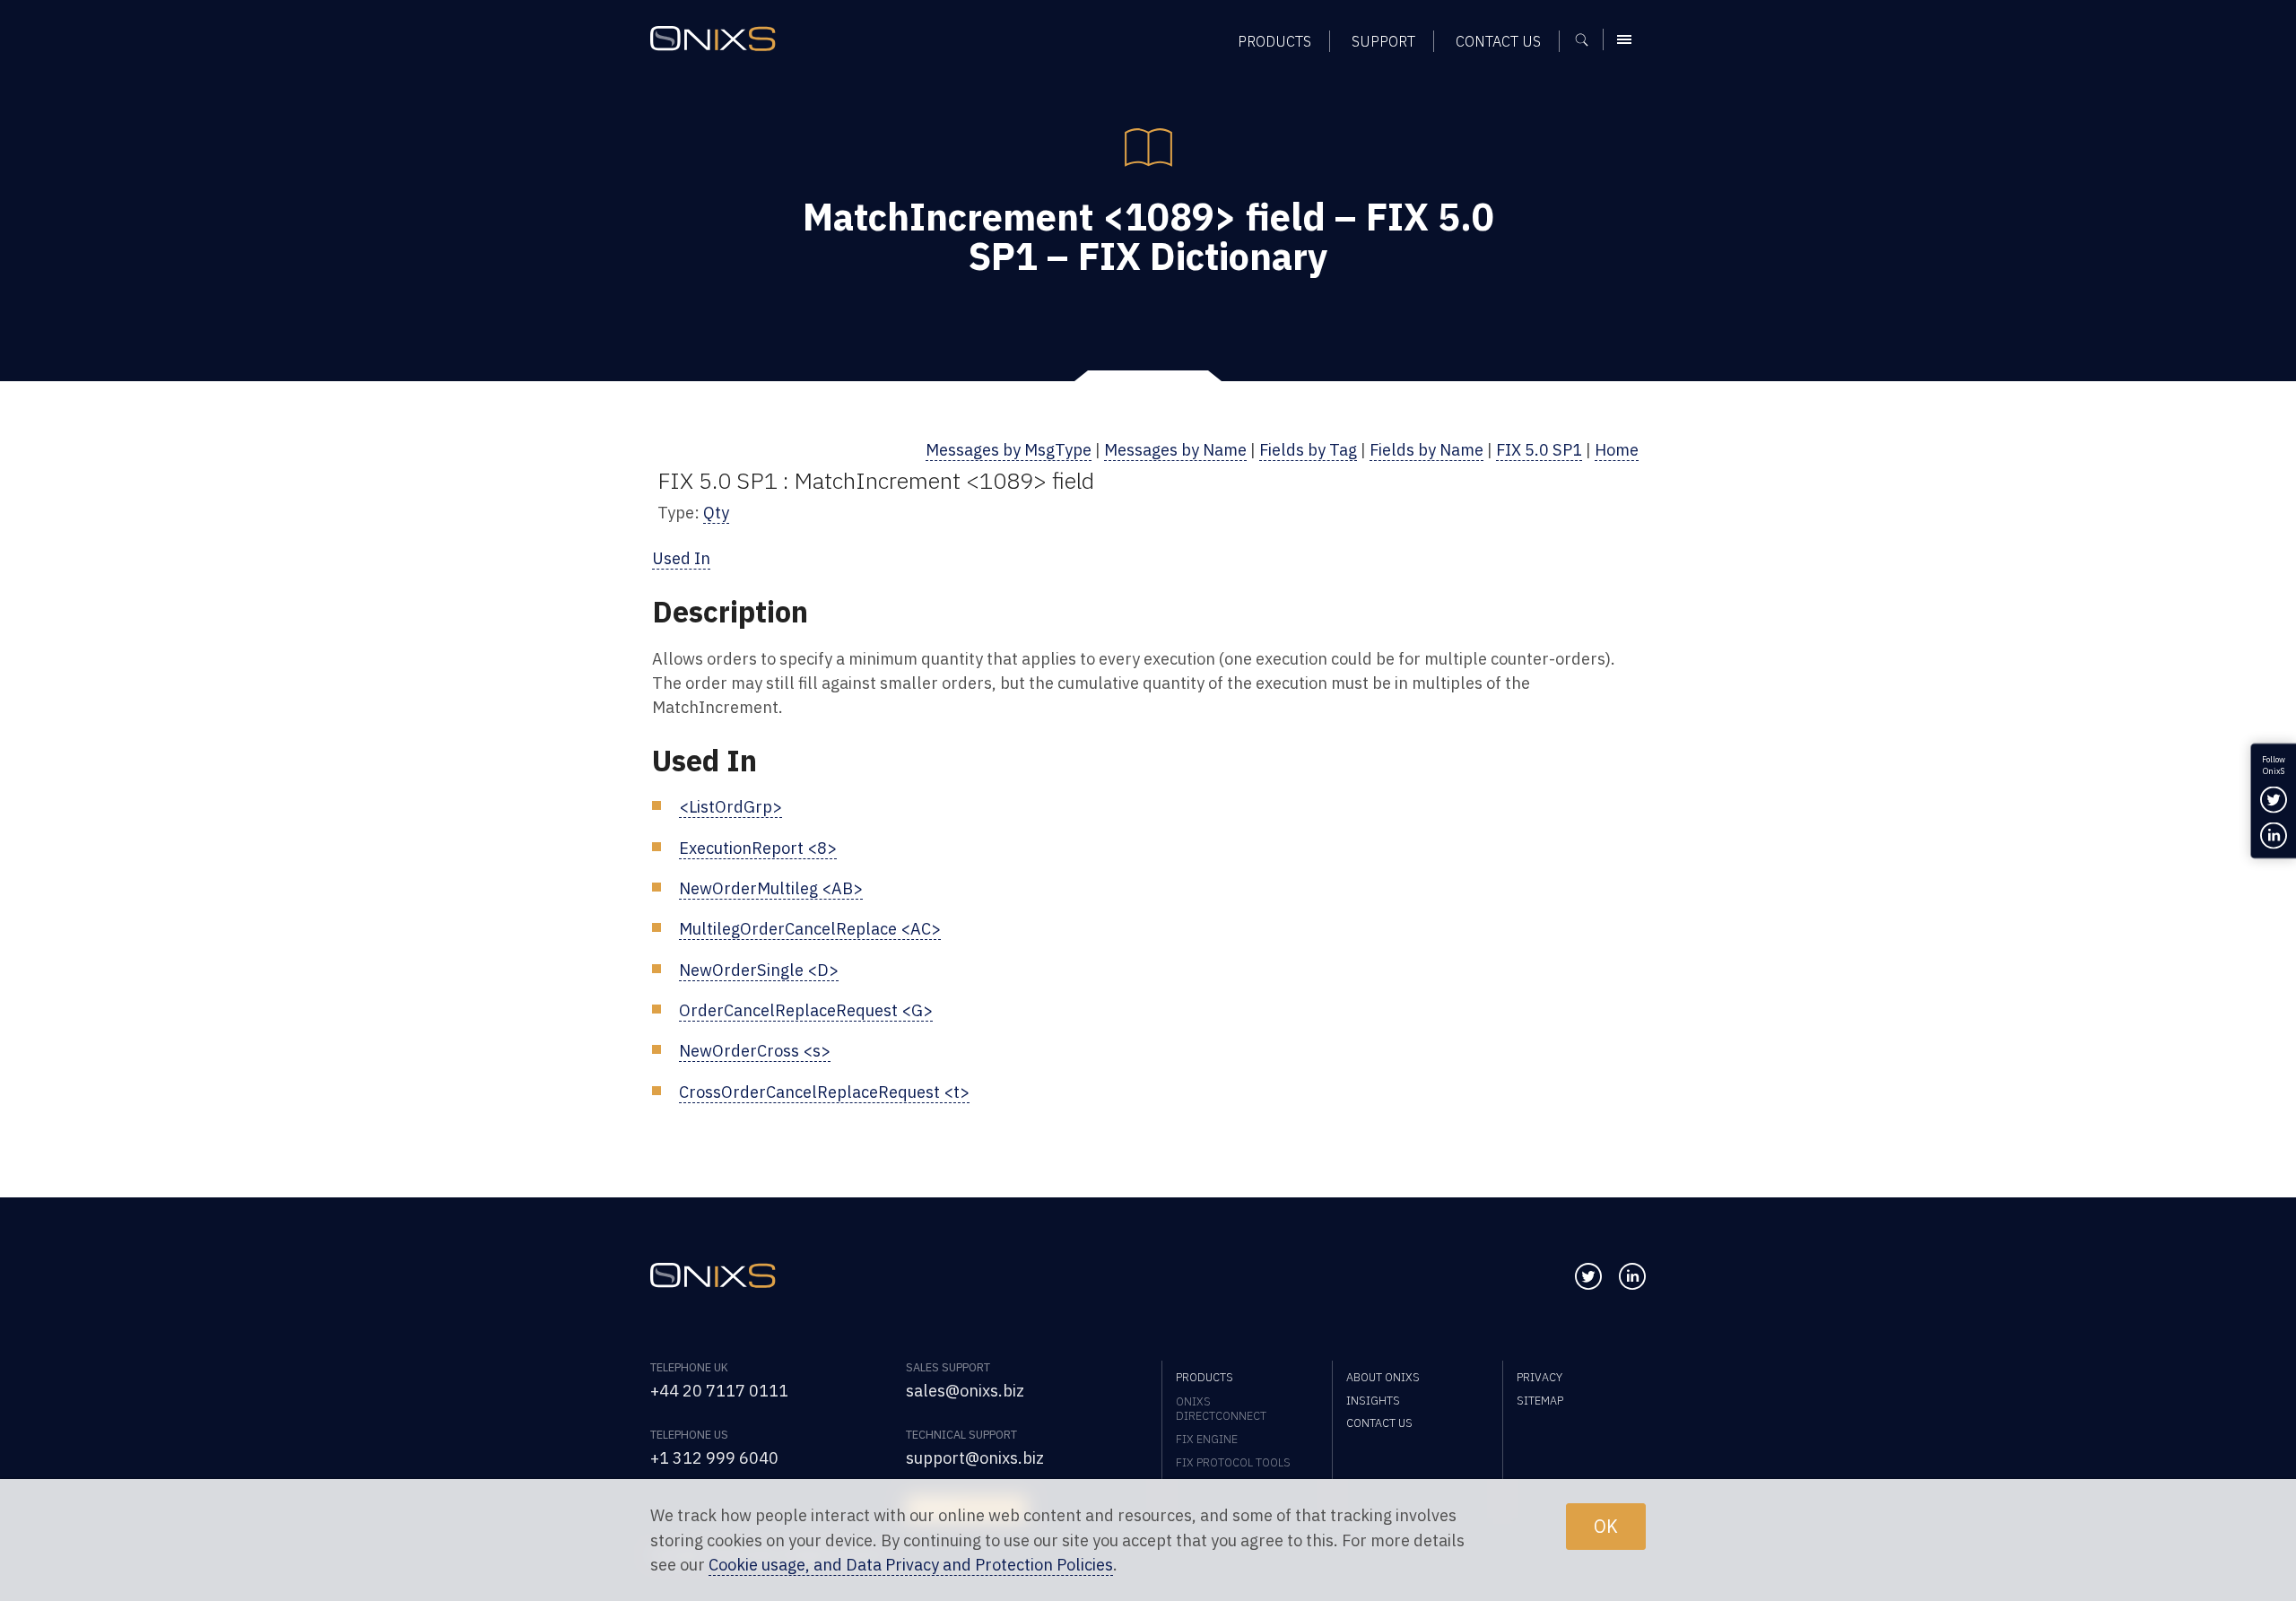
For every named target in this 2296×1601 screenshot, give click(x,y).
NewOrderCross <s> (755, 1050)
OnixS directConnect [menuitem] (1221, 1408)
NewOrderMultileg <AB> (771, 888)
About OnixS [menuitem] (1383, 1377)
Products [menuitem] (1274, 41)
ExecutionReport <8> (758, 848)
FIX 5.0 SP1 (1539, 449)
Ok (1606, 1526)
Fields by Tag (1308, 449)
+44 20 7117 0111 (719, 1390)
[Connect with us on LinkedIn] (1632, 1276)
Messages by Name (1175, 449)
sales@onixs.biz (965, 1390)
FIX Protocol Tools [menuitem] (1233, 1462)
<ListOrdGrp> (731, 806)
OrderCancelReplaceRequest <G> (806, 1010)
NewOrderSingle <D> (759, 970)
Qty (716, 512)
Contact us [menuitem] (1498, 41)
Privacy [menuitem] (1539, 1377)
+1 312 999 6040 (714, 1457)
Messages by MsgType (1009, 449)
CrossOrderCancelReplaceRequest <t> (824, 1092)
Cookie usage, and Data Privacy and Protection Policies (911, 1564)
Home (1617, 449)
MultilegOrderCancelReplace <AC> (810, 928)
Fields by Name (1426, 449)
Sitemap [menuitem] (1540, 1400)
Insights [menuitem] (1373, 1400)
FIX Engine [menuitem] (1207, 1439)
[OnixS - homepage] (713, 39)
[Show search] (1588, 39)
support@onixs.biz (975, 1457)
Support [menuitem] (1383, 41)
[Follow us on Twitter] (1588, 1276)
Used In (681, 558)
